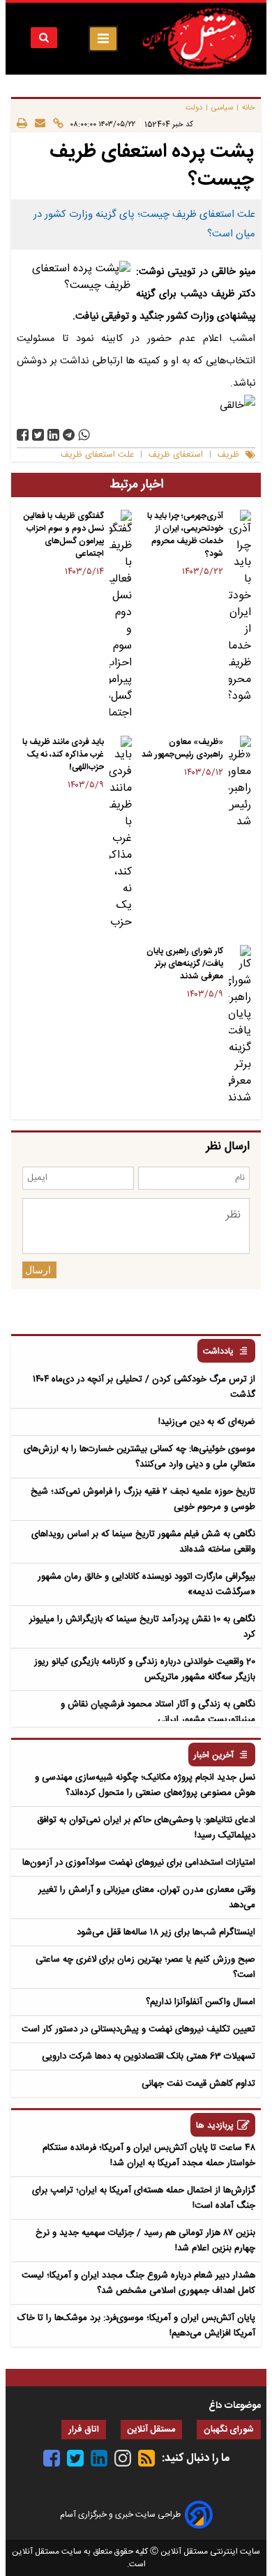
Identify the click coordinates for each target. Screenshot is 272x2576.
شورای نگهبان (229, 2430)
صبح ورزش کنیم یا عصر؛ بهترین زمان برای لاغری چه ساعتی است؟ (145, 1967)
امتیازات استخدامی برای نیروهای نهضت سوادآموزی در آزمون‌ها (139, 1863)
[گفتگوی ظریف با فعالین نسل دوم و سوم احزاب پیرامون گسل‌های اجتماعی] (121, 616)
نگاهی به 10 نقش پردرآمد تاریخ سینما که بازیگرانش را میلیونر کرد (142, 1627)
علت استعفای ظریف (97, 455)
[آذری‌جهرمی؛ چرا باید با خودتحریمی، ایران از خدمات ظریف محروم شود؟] (240, 607)
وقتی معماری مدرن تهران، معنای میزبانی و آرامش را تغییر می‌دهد (147, 1897)
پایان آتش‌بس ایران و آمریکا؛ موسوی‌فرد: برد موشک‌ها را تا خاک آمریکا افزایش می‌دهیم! (136, 2326)
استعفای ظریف (176, 455)
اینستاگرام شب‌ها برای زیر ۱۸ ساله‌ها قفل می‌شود (166, 1932)
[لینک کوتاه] (54, 124)
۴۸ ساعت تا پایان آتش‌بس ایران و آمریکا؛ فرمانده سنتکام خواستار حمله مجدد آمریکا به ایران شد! (149, 2155)
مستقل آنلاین (151, 2430)
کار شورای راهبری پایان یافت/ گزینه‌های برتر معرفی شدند (185, 964)
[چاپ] (22, 124)
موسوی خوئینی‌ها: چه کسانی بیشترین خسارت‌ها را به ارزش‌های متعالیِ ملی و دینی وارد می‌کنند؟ (139, 1457)
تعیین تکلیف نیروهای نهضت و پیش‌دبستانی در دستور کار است (138, 2029)
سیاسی (222, 108)
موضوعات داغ (235, 2406)
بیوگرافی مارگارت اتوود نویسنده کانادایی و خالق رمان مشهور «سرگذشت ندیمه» (146, 1584)
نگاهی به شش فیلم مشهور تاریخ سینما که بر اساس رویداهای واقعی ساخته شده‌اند (143, 1542)
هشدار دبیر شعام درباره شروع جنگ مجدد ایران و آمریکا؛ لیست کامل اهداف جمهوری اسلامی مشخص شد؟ (138, 2283)
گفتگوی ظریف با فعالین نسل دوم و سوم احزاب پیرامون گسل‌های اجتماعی (64, 535)
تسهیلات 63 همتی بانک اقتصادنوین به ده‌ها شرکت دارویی (149, 2056)
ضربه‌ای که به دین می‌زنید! (207, 1422)
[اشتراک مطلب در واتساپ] (84, 435)
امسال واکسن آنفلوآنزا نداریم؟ (201, 2002)
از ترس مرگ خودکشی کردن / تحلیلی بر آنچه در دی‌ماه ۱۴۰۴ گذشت (144, 1387)
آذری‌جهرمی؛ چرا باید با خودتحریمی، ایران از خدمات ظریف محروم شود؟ (185, 535)
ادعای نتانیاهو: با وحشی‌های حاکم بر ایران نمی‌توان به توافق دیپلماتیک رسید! (146, 1828)
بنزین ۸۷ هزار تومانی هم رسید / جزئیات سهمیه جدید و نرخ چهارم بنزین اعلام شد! (145, 2241)
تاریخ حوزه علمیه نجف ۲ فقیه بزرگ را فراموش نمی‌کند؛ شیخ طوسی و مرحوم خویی (143, 1499)
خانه (249, 108)
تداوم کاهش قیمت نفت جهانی (198, 2084)
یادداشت (218, 1352)
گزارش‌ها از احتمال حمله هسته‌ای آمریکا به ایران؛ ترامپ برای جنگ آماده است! (144, 2198)
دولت (194, 108)
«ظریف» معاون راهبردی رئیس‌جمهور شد (182, 748)
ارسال (38, 1270)
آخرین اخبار (214, 1756)
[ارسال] (36, 124)
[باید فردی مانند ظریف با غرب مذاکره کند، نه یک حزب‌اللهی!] (121, 833)
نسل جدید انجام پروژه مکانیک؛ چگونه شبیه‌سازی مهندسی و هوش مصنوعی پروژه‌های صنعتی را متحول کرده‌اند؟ (145, 1785)
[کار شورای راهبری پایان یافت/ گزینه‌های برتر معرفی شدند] (240, 1026)
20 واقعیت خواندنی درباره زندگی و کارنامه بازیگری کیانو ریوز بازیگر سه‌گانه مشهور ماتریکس (145, 1669)
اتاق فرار (84, 2430)
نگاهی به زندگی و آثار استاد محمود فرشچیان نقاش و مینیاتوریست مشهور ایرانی (158, 1712)
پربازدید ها (215, 2126)
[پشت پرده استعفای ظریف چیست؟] (69, 435)
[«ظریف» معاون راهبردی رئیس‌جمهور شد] (240, 783)
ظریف (228, 455)
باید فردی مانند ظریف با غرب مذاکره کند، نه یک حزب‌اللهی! (63, 755)
